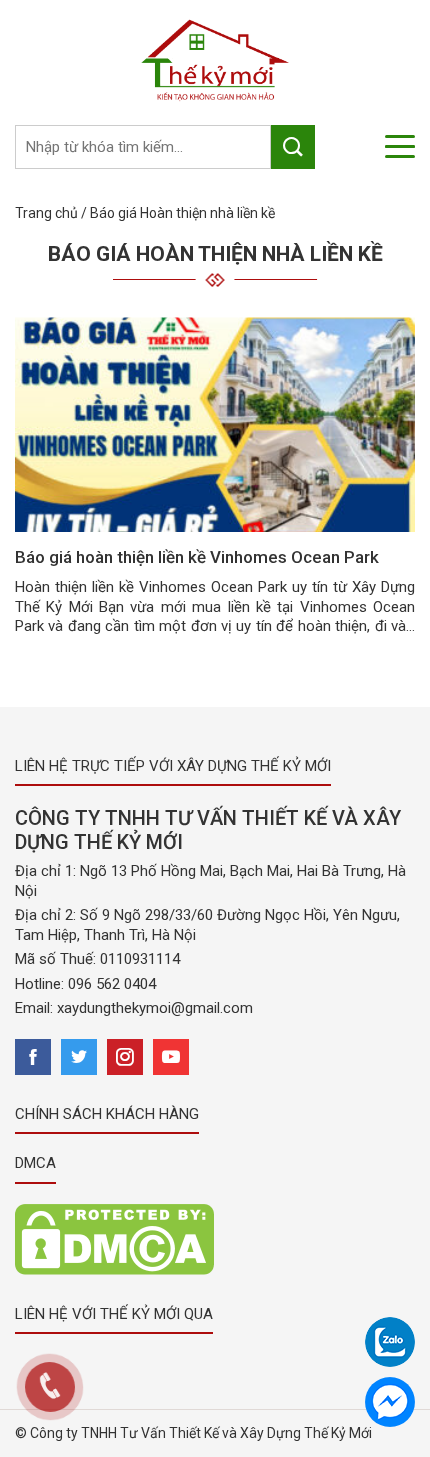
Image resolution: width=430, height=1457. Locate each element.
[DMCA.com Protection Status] (114, 1238)
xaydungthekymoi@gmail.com (155, 1008)
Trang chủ (46, 213)
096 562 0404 (112, 984)
